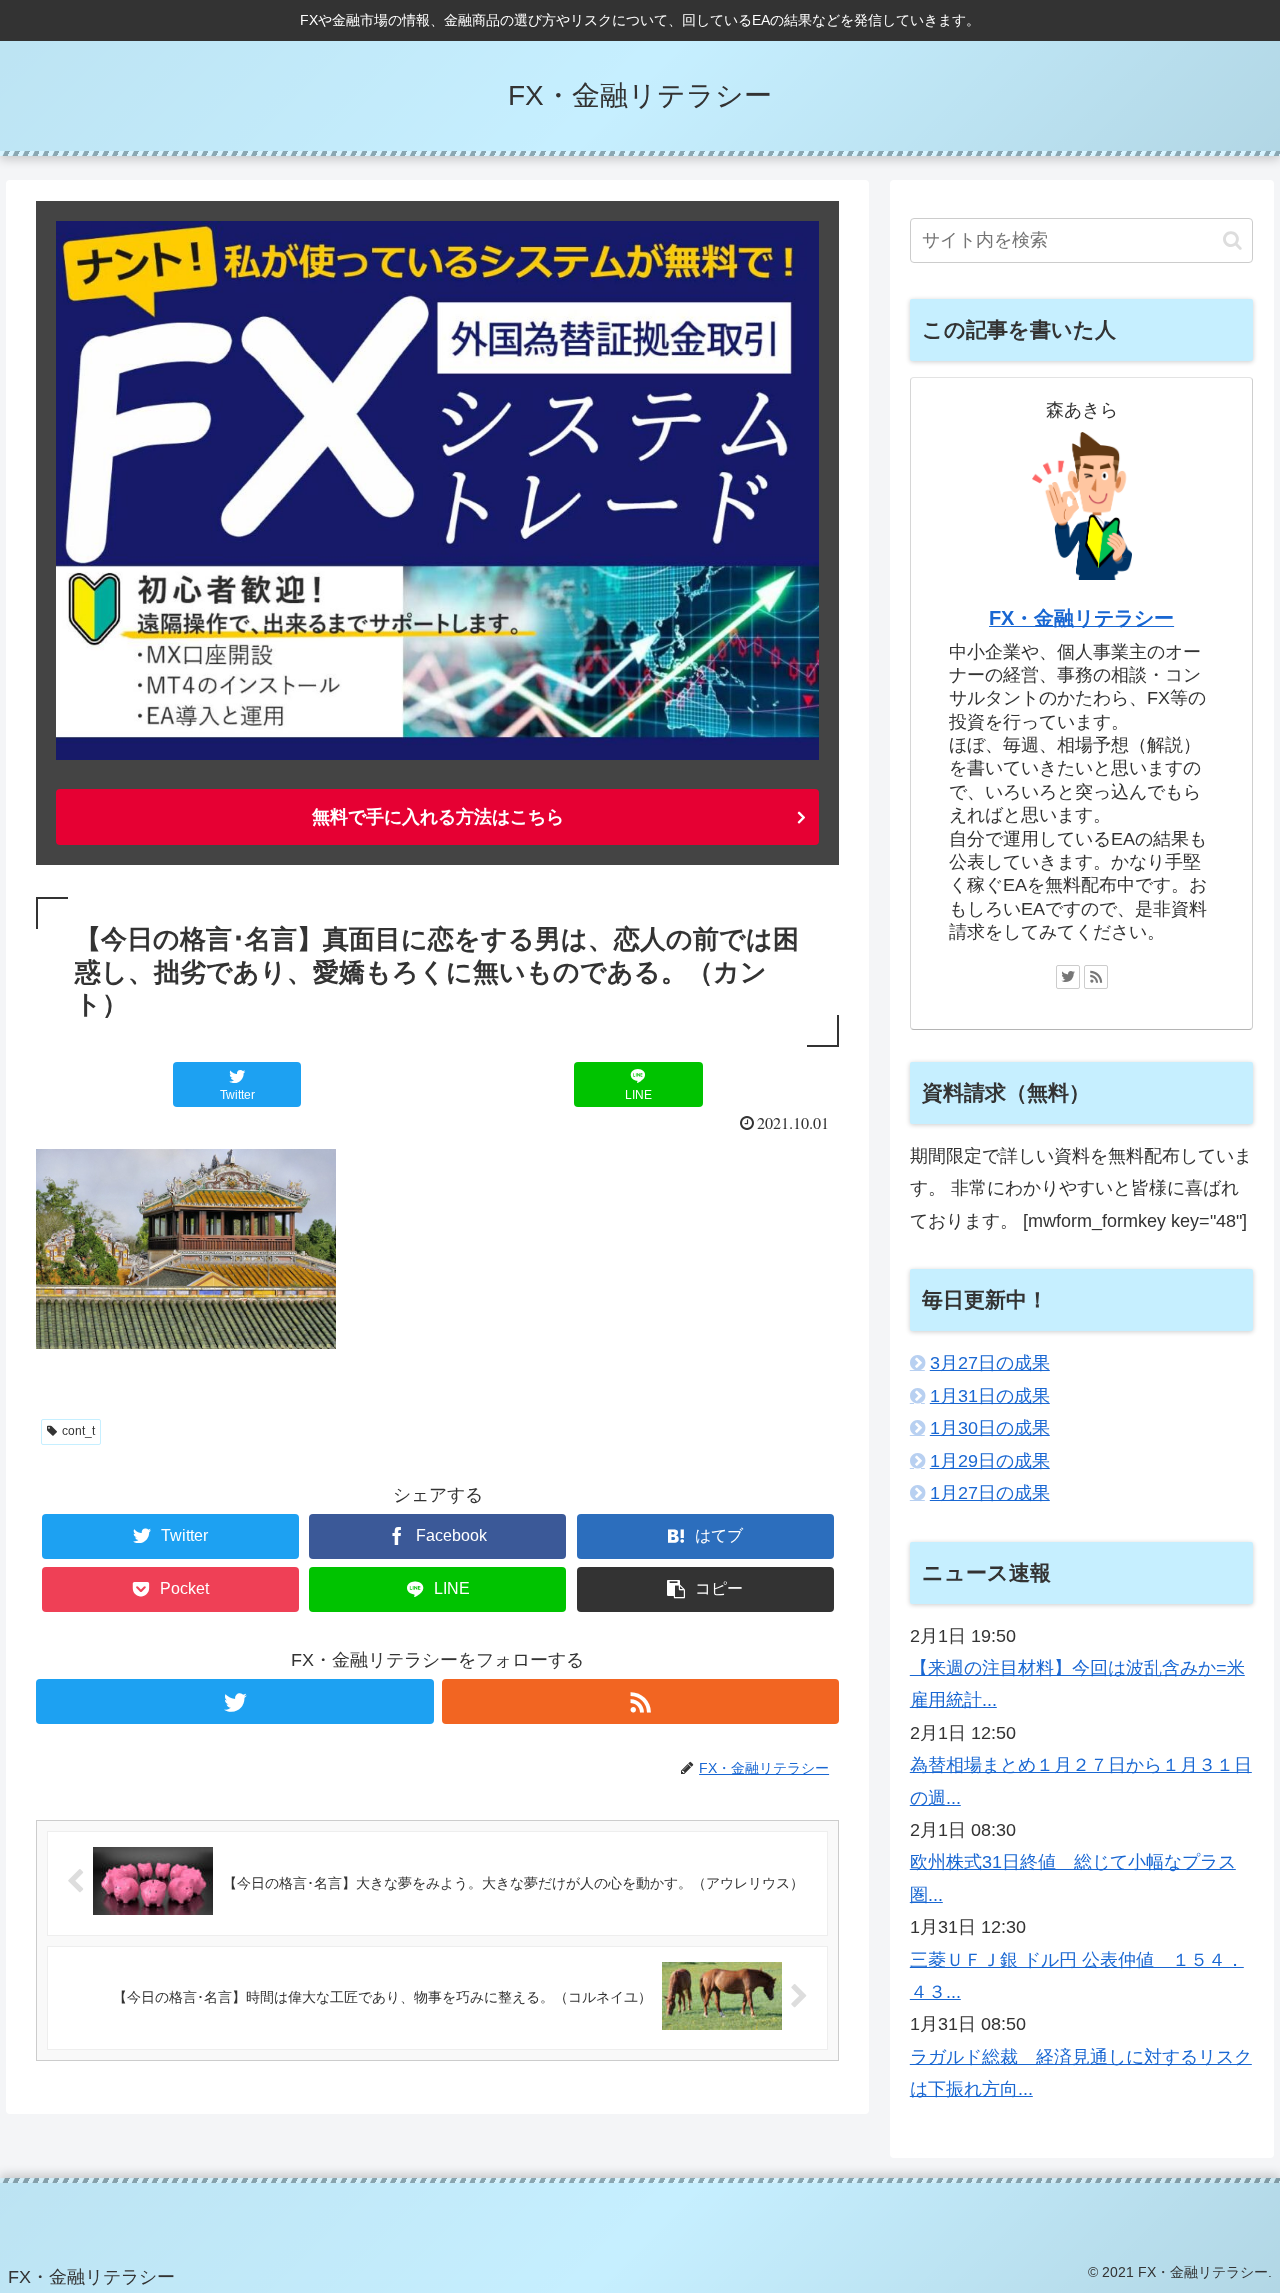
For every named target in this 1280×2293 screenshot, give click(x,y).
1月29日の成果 (990, 1461)
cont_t (78, 1431)
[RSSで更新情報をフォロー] (640, 1701)
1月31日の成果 (990, 1396)
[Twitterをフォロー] (234, 1701)
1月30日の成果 (990, 1428)
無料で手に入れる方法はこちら (438, 817)
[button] (1232, 240)
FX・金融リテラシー (1081, 618)
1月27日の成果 (990, 1493)
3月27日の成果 (990, 1363)
